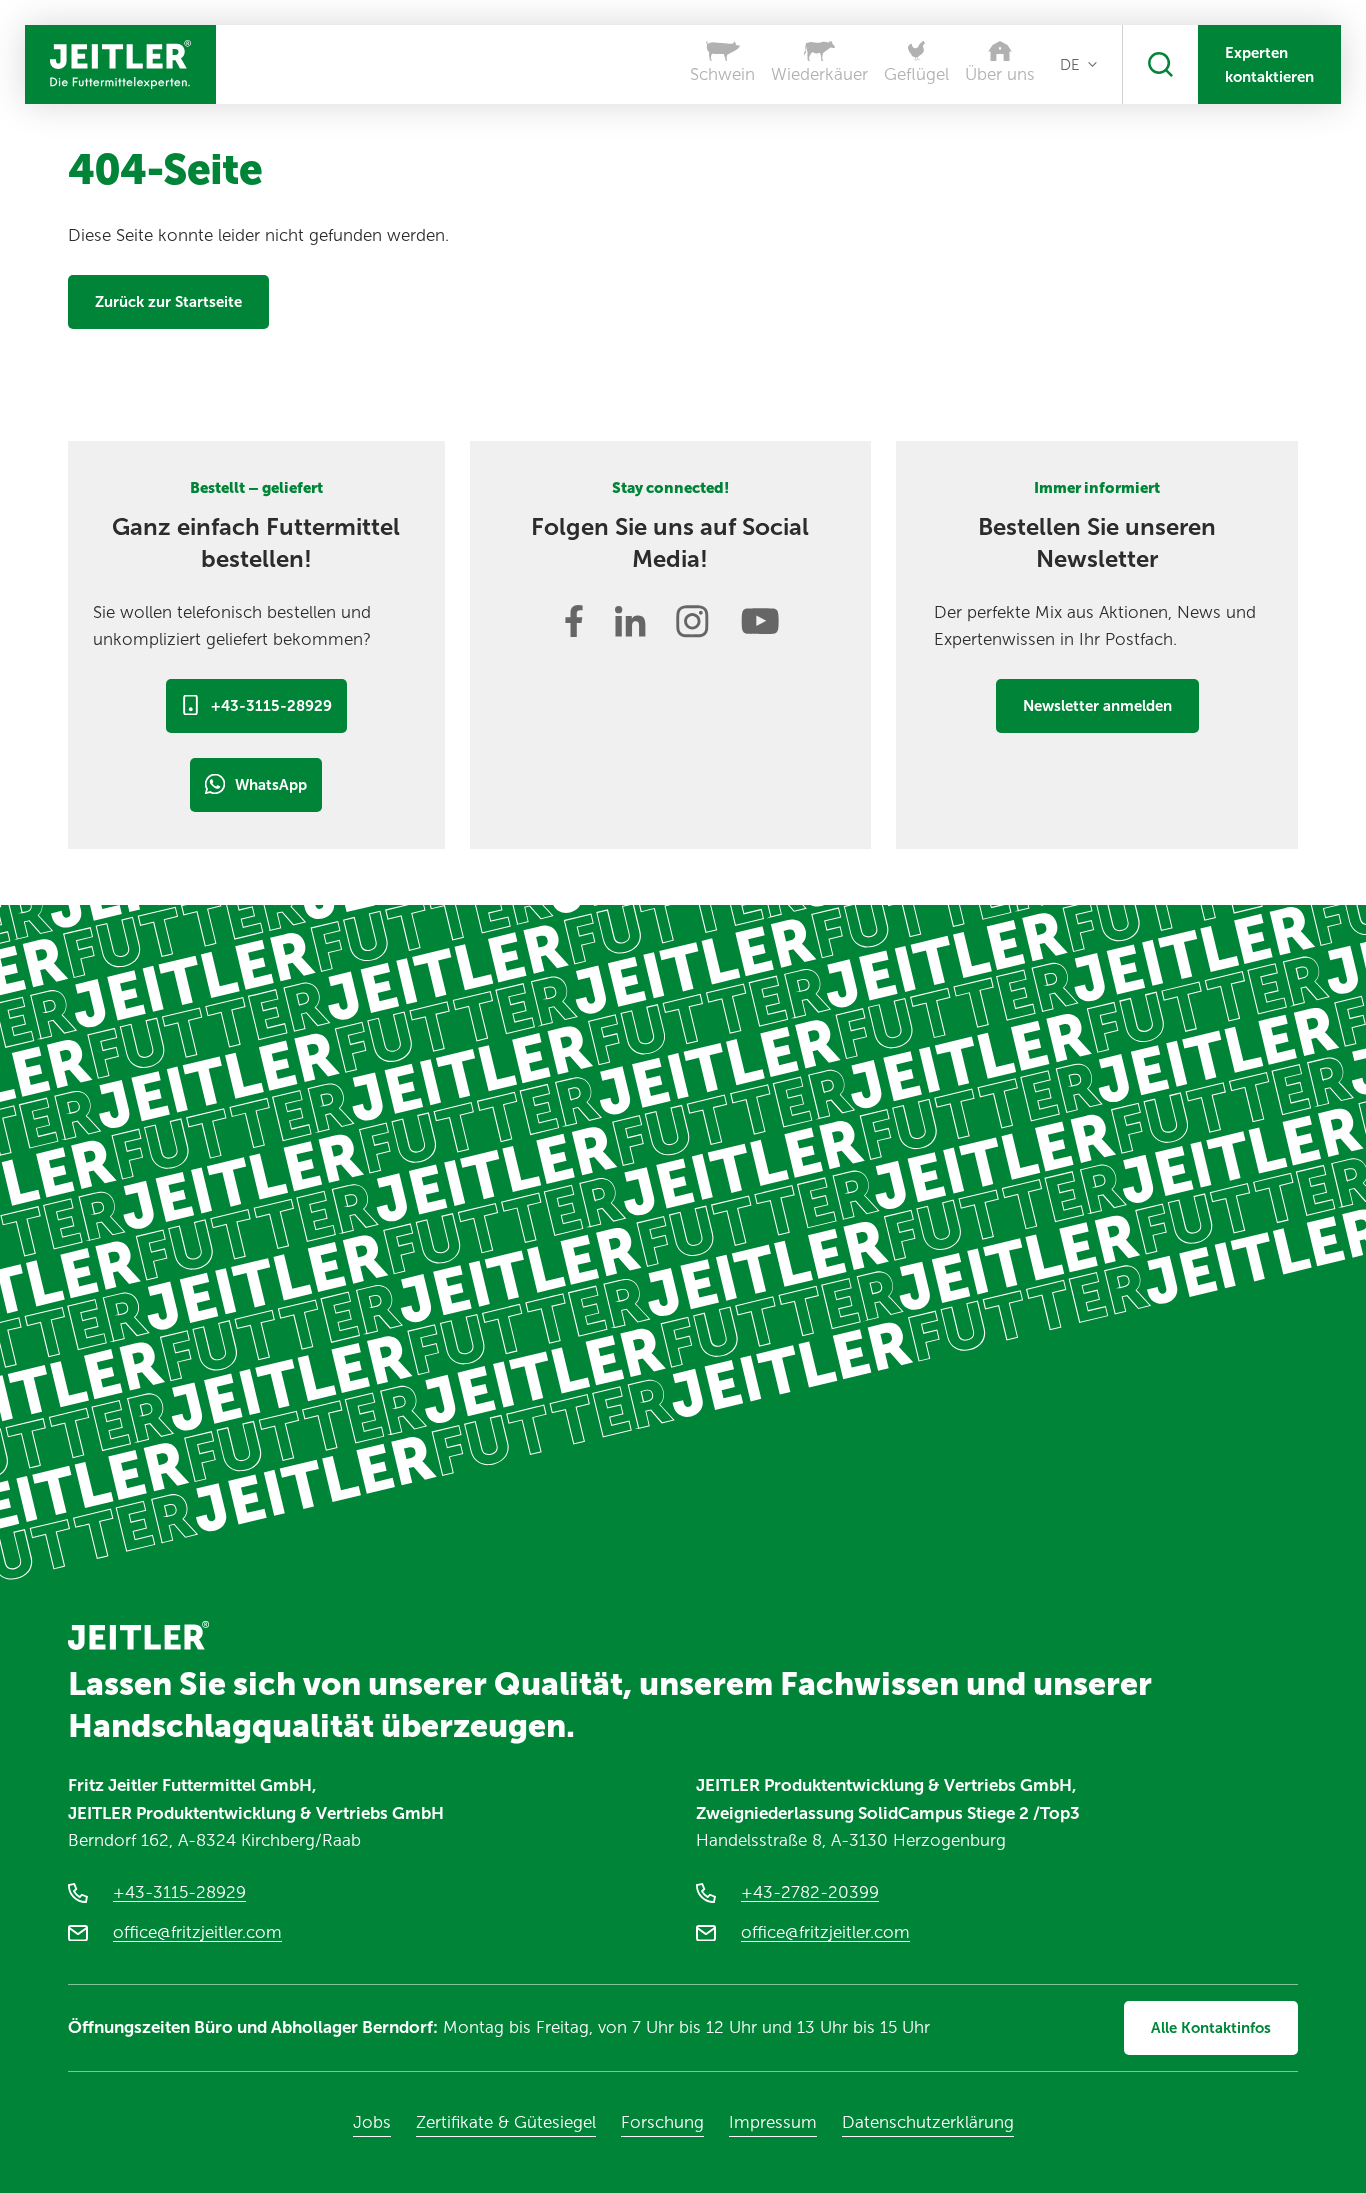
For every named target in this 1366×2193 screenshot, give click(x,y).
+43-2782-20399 (810, 1892)
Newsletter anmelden (1097, 706)
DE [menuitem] (1070, 65)
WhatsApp (271, 785)
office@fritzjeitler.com (197, 1932)
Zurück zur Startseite (168, 302)
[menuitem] (1078, 65)
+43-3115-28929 (271, 706)
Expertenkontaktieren (1269, 65)
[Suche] (1160, 64)
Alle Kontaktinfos (1211, 2028)
